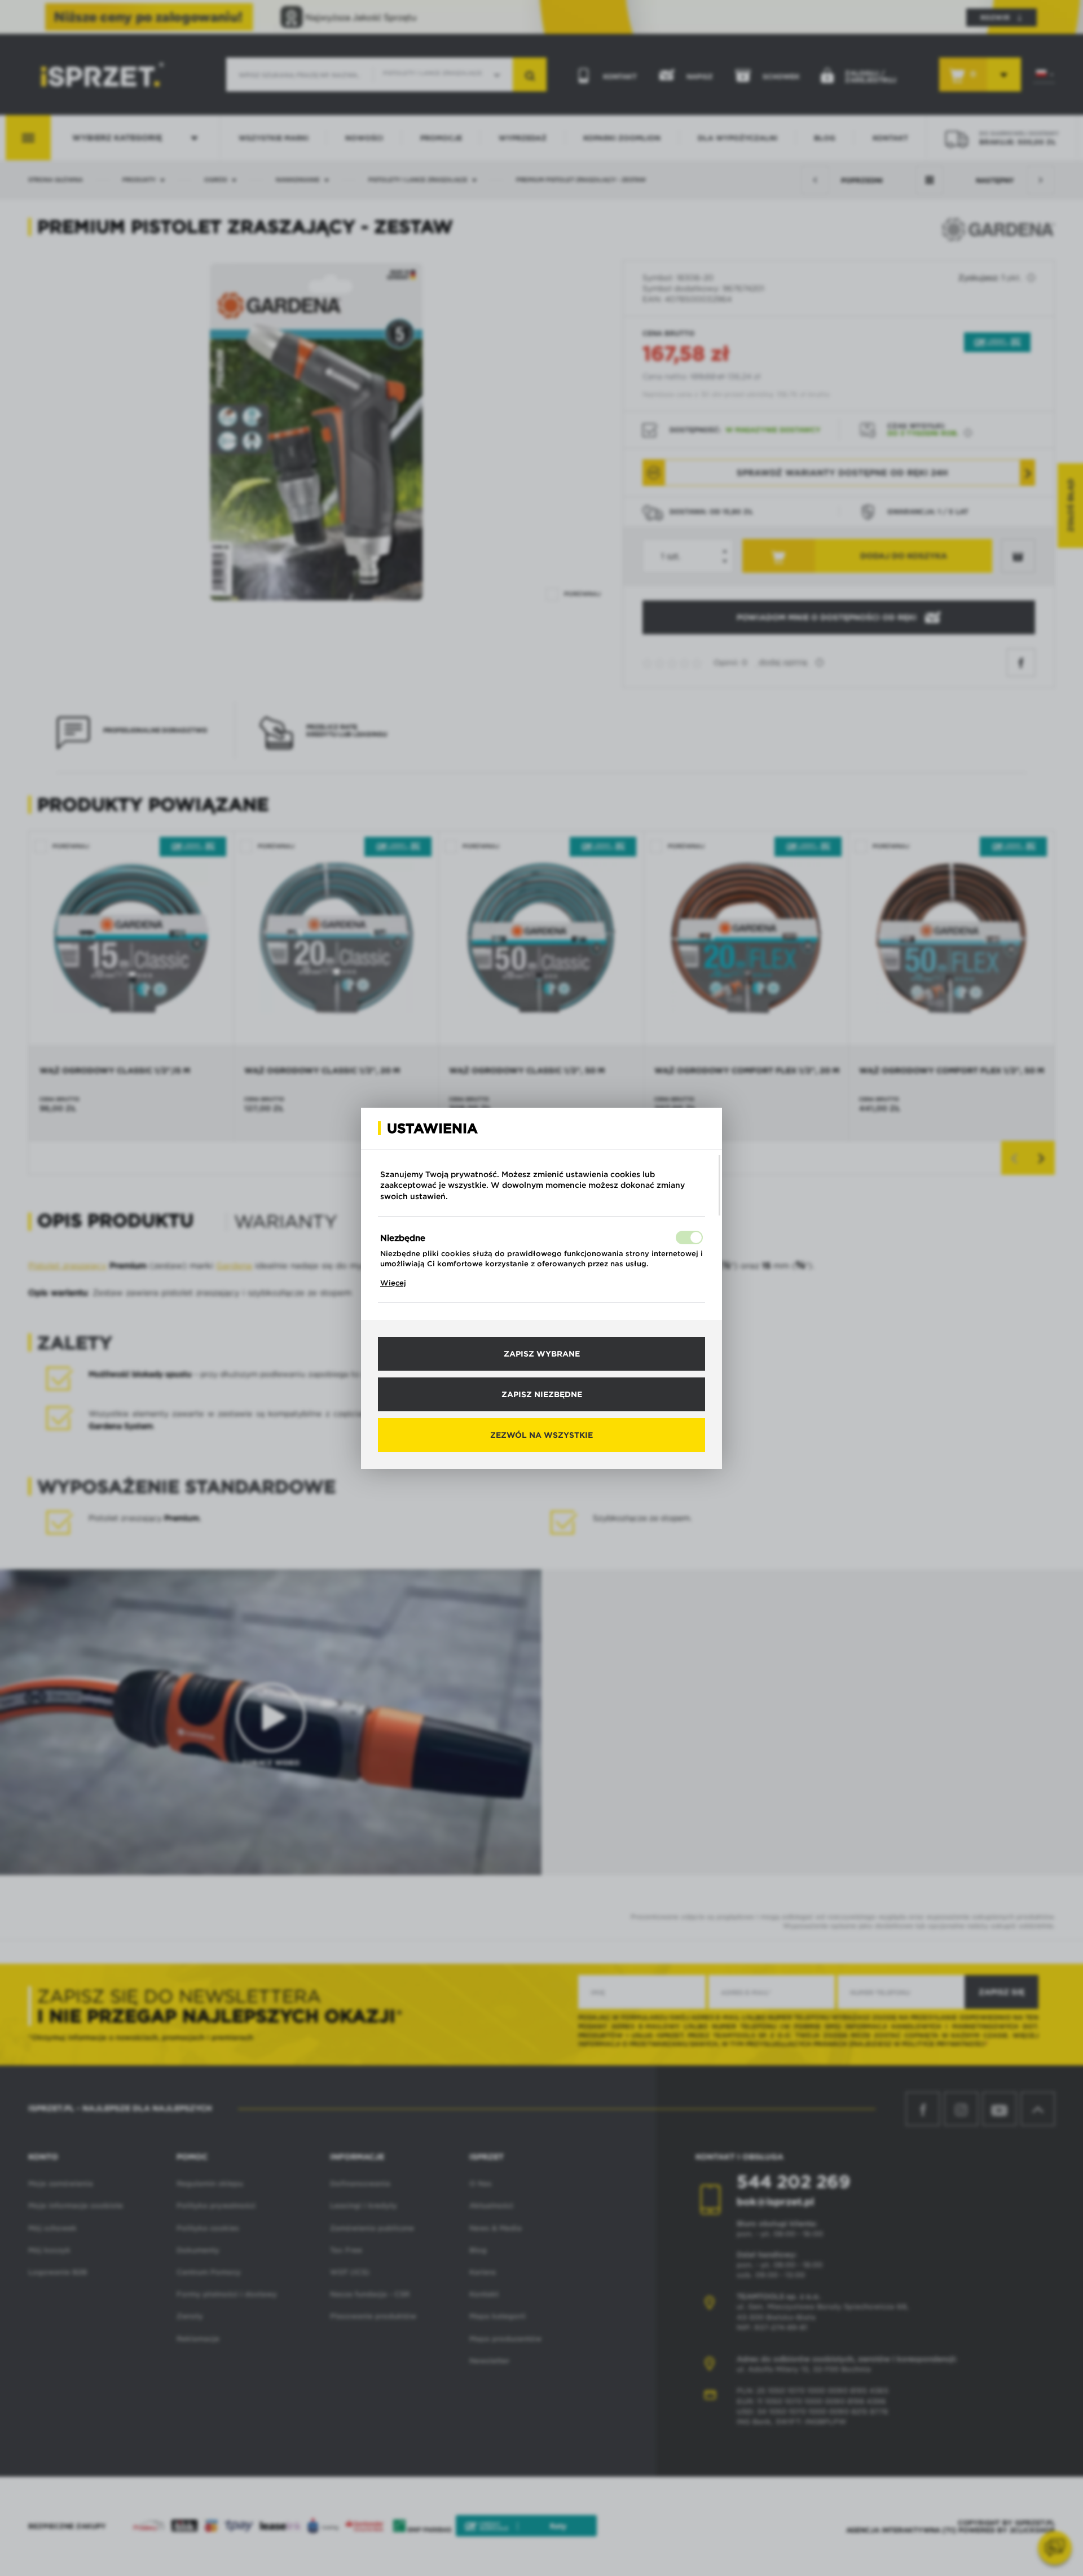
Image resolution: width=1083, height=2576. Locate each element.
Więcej (393, 1283)
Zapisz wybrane (542, 1354)
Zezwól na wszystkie (541, 1435)
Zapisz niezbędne (542, 1394)
